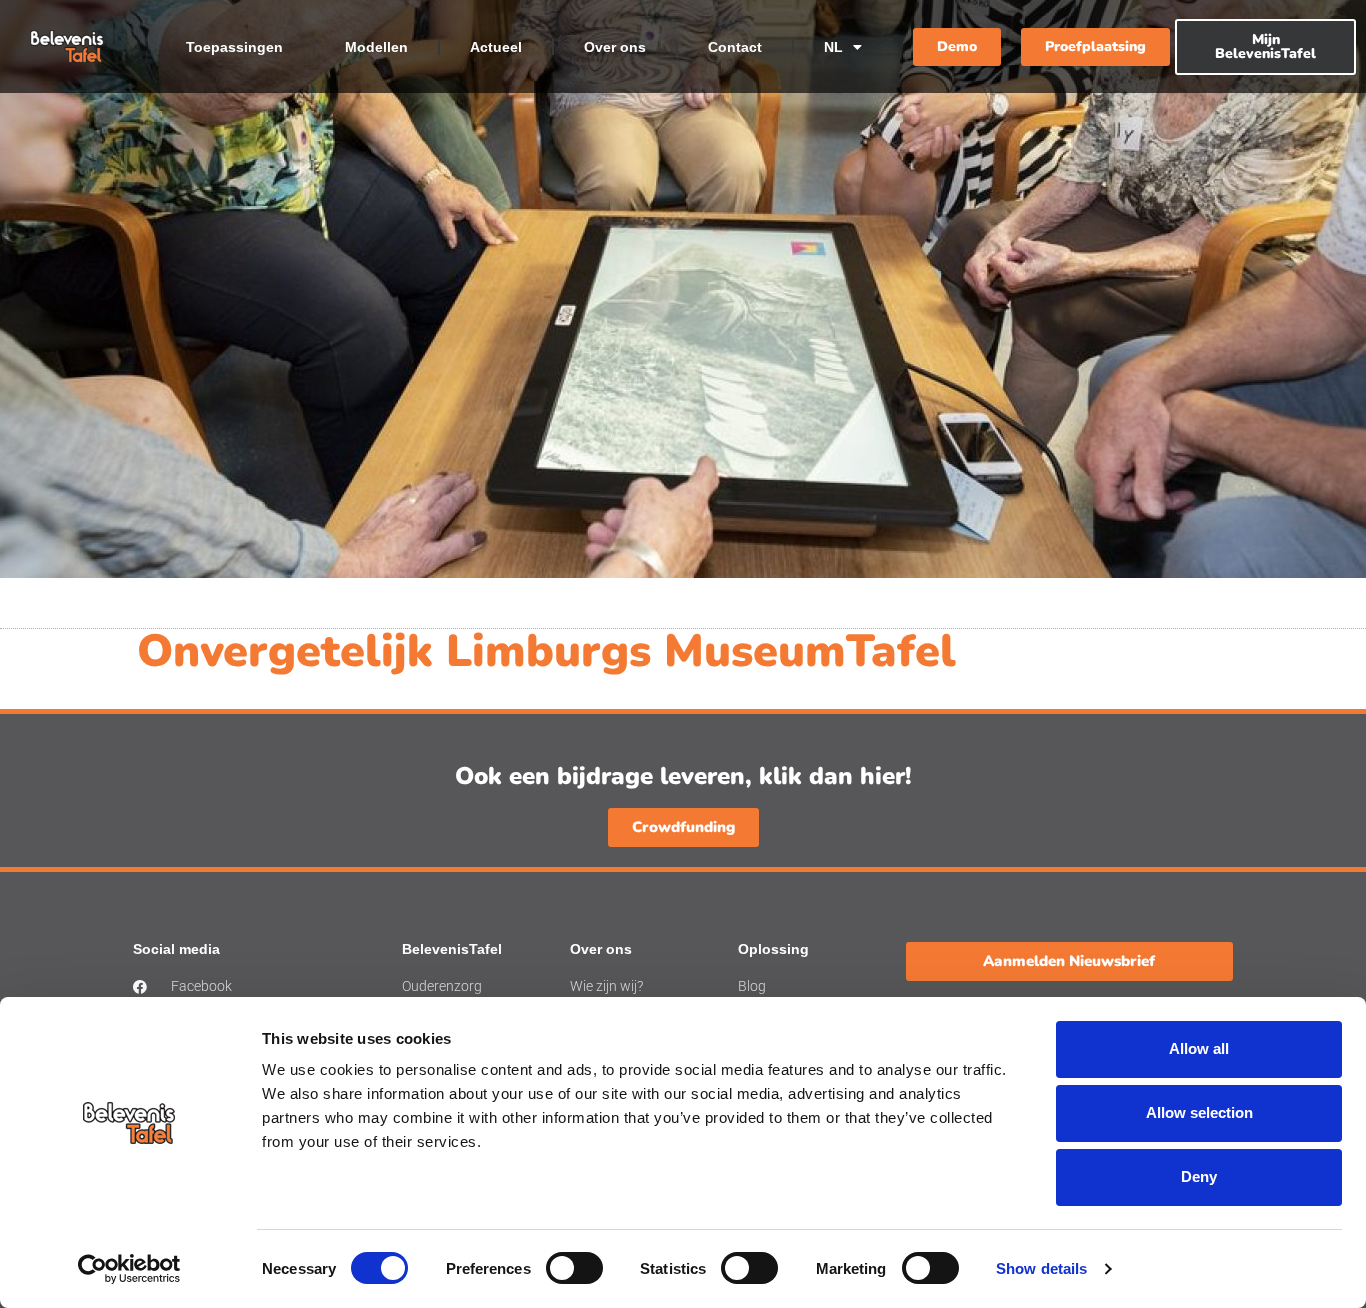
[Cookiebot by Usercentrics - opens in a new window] (129, 1269)
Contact (735, 47)
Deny (1199, 1176)
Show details (1041, 1268)
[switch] (574, 1268)
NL (833, 47)
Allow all (1199, 1048)
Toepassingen (234, 47)
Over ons (615, 47)
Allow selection (1199, 1112)
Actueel (496, 47)
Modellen (376, 47)
